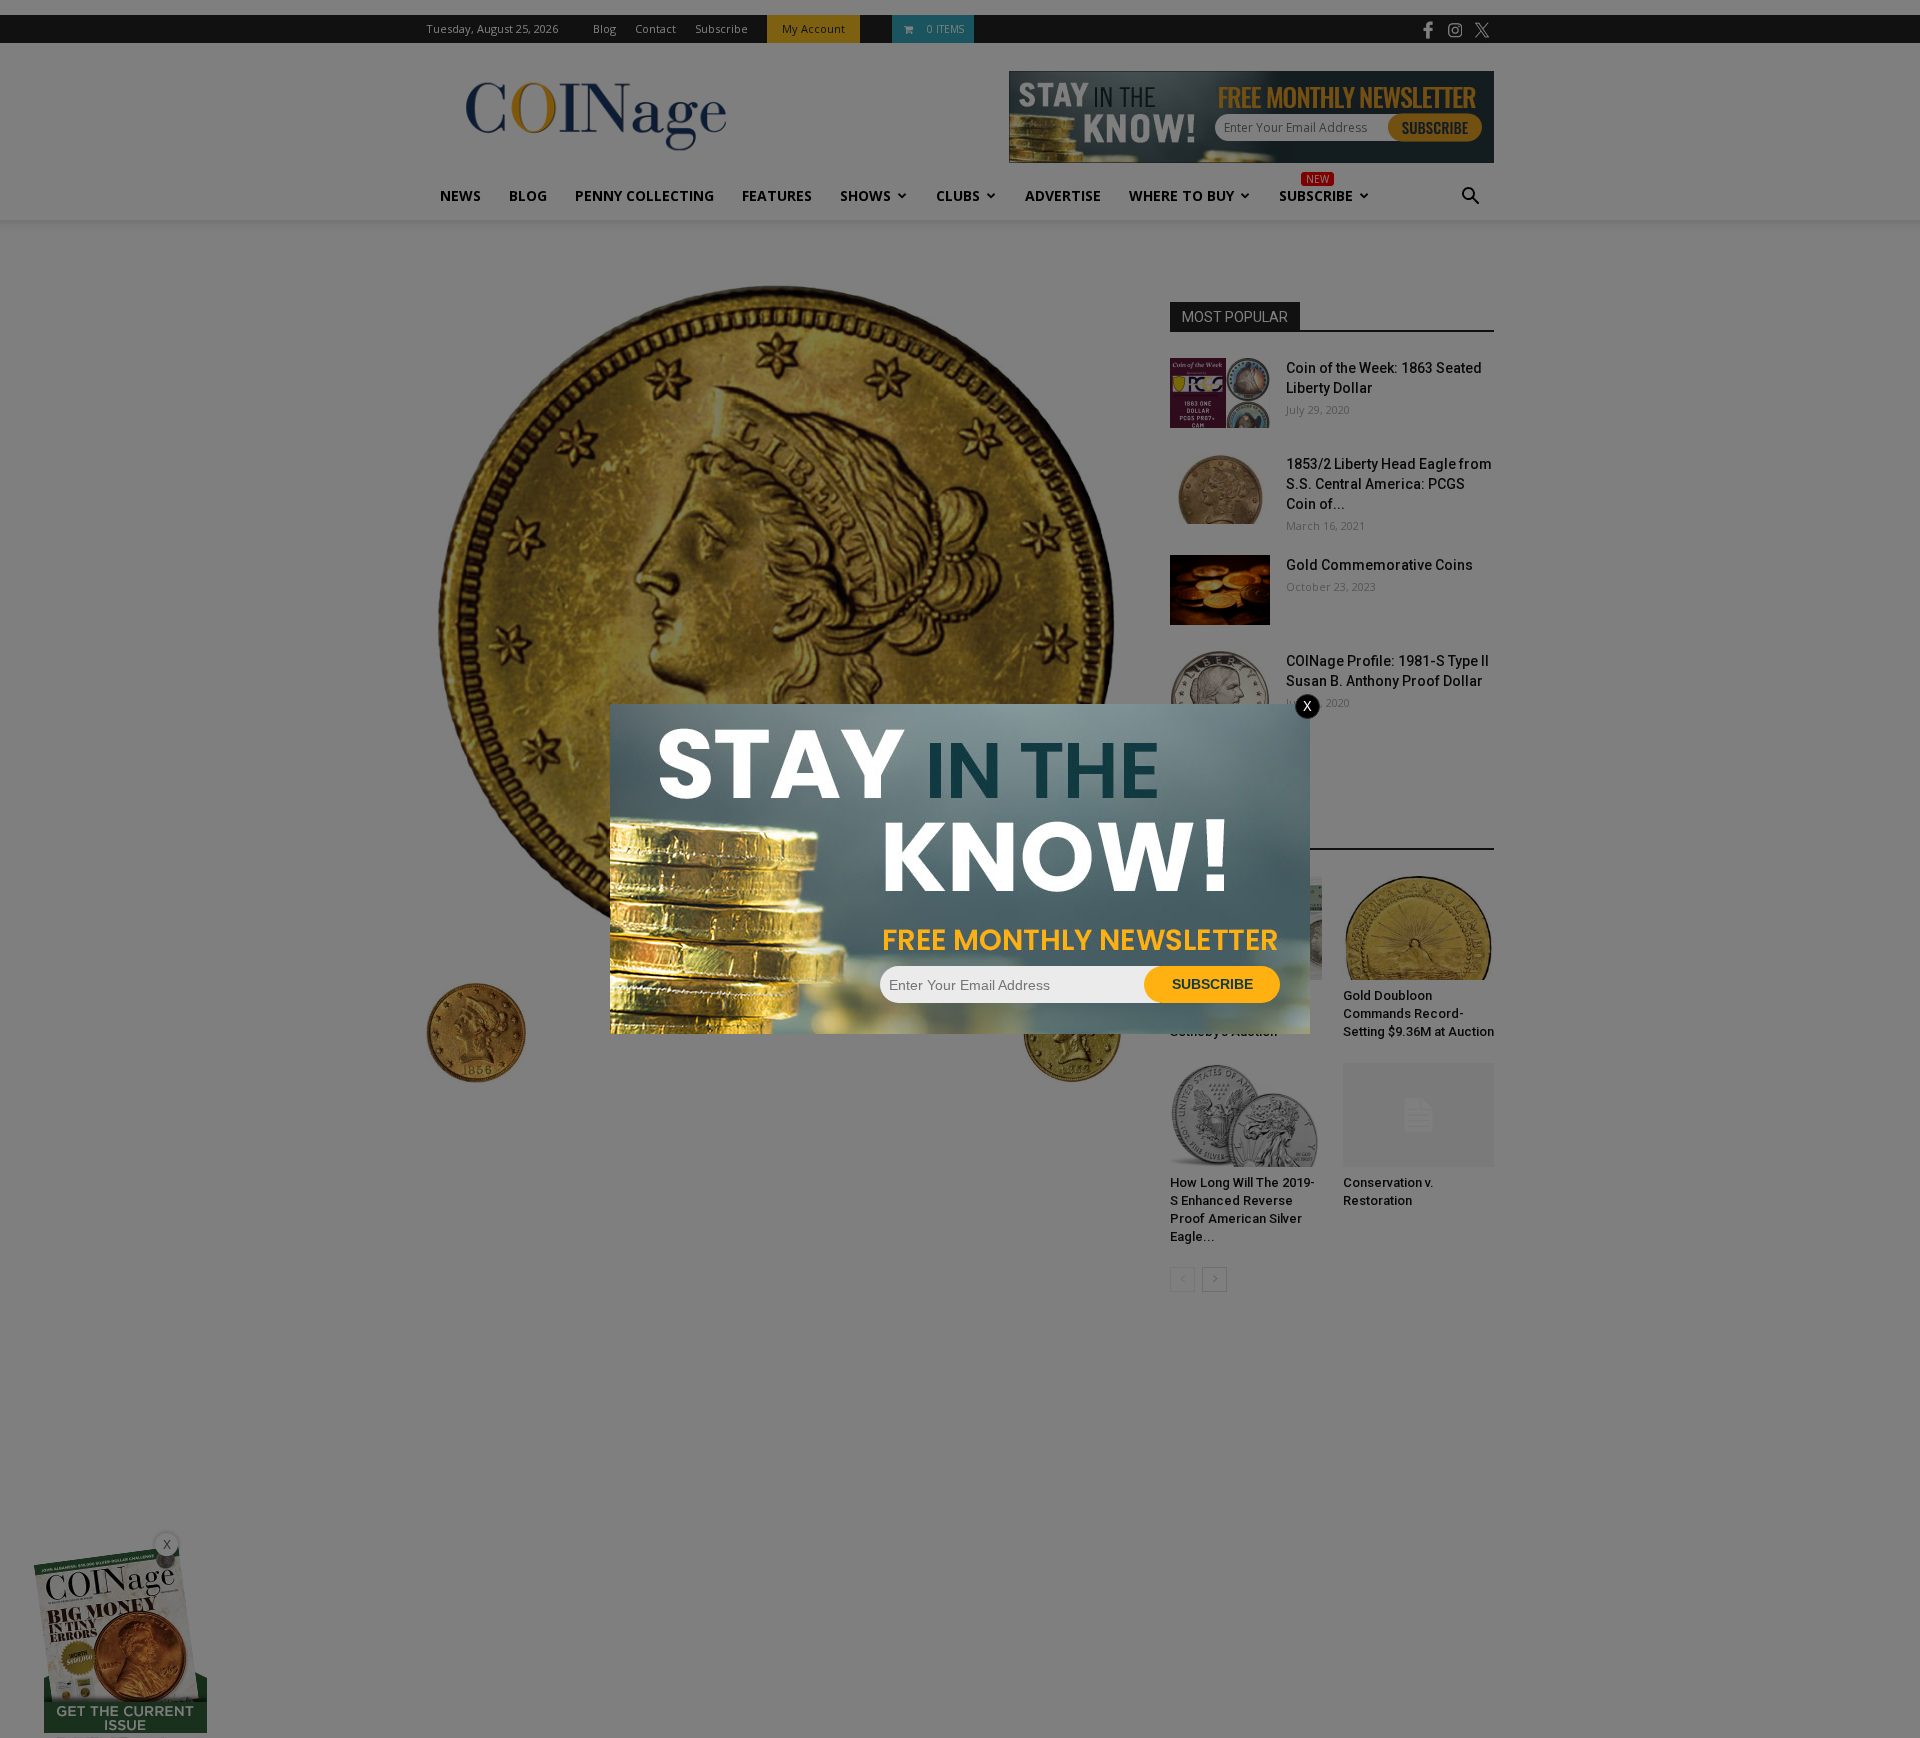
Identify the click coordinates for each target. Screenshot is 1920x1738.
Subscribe (1212, 984)
